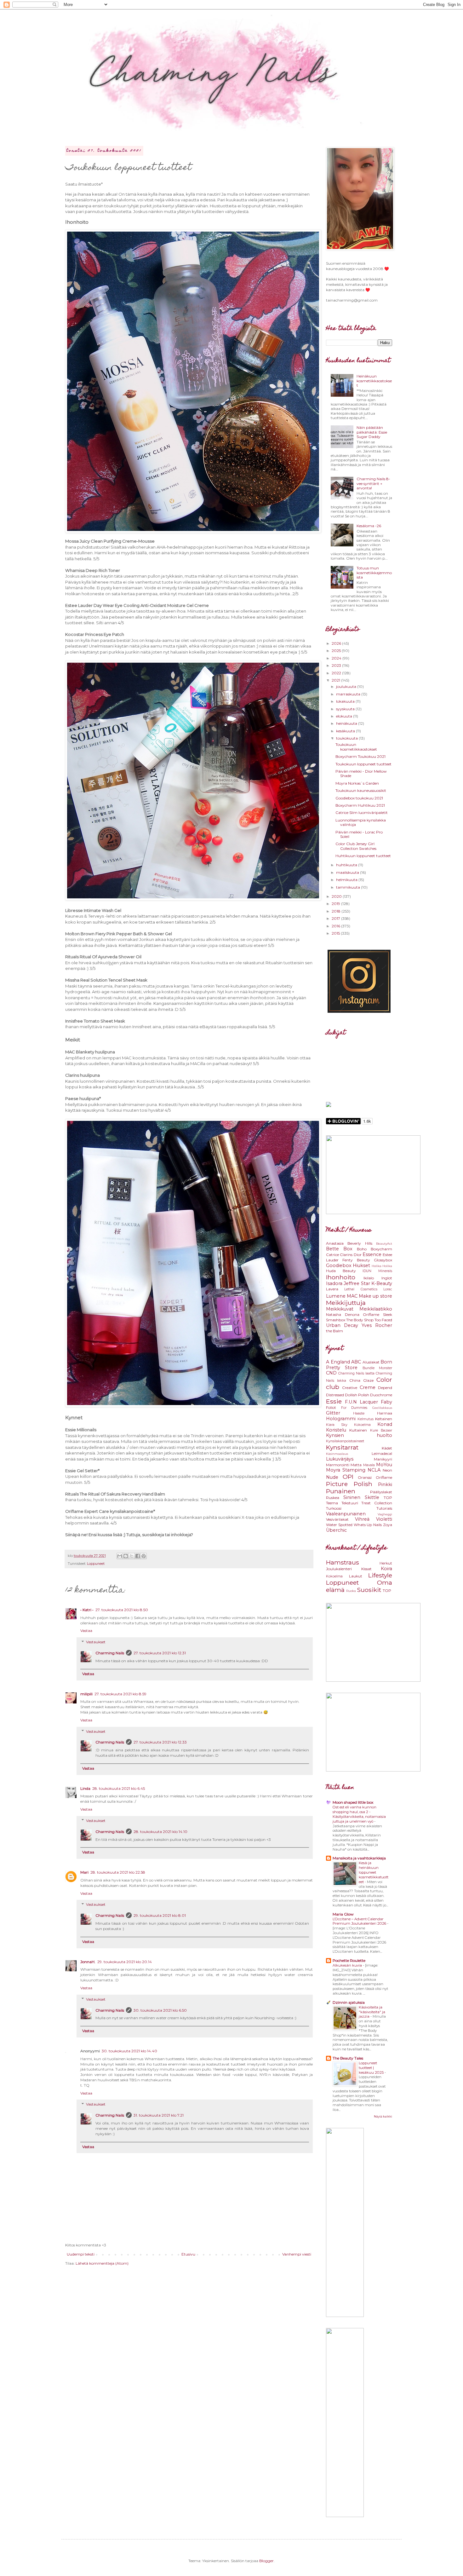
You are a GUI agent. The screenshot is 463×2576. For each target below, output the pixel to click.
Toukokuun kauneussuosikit (361, 790)
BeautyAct (384, 1244)
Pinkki (385, 1484)
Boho (362, 1249)
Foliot (331, 1407)
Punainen (341, 1491)
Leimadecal (382, 1453)
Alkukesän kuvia (348, 1965)
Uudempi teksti (81, 2254)
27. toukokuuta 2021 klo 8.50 (122, 1610)
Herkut (386, 1563)
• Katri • (87, 1610)
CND (331, 1373)
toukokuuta (347, 738)
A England (338, 1362)
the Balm (334, 1331)
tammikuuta (349, 887)
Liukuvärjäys (340, 1459)
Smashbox (336, 1320)
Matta (356, 1465)
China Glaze (361, 1380)
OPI (348, 1477)
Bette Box (339, 1249)
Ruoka (351, 1591)
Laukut (356, 1576)
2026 (337, 643)
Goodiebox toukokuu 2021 (359, 798)
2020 (337, 896)
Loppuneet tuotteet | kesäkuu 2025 (372, 2068)
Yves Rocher (377, 1325)
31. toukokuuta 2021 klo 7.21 (159, 2115)
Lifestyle (380, 1575)
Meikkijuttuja (346, 1303)
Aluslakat (371, 1362)
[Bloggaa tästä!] (126, 1556)
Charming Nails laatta (356, 1373)
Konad (385, 1424)
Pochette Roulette (349, 1960)
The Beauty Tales (348, 2058)
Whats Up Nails (368, 1525)
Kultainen (358, 1430)
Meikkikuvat (340, 1309)
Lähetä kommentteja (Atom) (102, 2263)
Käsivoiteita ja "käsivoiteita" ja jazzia (372, 2012)
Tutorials (384, 1508)
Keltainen (384, 1419)
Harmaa (385, 1413)
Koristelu (336, 1430)
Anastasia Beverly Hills (349, 1243)
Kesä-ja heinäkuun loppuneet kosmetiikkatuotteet (374, 1872)
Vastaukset (96, 1642)
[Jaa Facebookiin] (138, 1556)
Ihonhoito (341, 1277)
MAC (352, 1296)
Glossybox (383, 1260)
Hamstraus (343, 1562)
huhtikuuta (347, 865)
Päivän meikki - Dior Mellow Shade (361, 773)
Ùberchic (336, 1530)
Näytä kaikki (383, 2116)
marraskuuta (349, 694)
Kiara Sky (337, 1425)
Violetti (384, 1519)
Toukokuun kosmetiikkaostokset (356, 747)
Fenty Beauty (356, 1260)
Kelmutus (366, 1419)
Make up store (375, 1296)
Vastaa (86, 1631)
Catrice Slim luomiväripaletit (362, 813)
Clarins (346, 1255)
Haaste (359, 1413)
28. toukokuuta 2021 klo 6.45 (119, 1788)
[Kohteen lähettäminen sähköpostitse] (120, 1556)
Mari (84, 1872)
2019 (336, 904)
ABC (356, 1362)
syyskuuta (346, 709)
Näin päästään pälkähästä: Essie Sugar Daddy (372, 432)
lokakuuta (346, 701)
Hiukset (361, 1265)
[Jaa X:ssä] (132, 1556)
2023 (337, 665)
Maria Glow (343, 1914)
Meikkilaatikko (376, 1309)
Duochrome (381, 1395)
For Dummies (354, 1408)
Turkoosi (334, 1508)
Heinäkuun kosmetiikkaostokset (374, 381)
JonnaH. (88, 1962)
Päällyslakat (381, 1492)
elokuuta (345, 716)
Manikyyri (383, 1459)
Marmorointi (338, 1465)
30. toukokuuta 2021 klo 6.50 (160, 2010)
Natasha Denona (343, 1314)
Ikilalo (369, 1278)
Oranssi (365, 1477)
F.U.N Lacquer (361, 1402)
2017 (336, 918)
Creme (368, 1387)
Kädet (387, 1448)
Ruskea (333, 1498)
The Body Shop (360, 1320)
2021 (336, 680)
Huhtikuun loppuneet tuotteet (363, 856)
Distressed (335, 1395)
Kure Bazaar (381, 1430)
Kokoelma (362, 1425)
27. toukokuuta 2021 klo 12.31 (160, 1653)
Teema (332, 1503)
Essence (372, 1254)
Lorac (388, 1289)
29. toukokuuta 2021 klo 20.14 (125, 1962)
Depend (385, 1388)
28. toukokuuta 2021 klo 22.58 (118, 1872)
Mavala (369, 1465)
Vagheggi (385, 1514)
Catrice (332, 1255)
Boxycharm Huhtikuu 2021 (360, 805)
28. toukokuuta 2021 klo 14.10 (160, 1832)
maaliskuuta (348, 872)
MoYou (384, 1465)
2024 (337, 658)
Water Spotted (339, 1525)
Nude (332, 1477)
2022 (337, 673)
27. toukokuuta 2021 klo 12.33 (160, 1742)
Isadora (334, 1283)
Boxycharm (381, 1249)
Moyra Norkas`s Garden (357, 783)
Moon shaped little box (353, 1802)
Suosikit (369, 1590)
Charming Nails (110, 1653)
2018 (337, 911)
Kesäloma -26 (369, 526)
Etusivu (188, 2254)
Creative (350, 1388)
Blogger (266, 2561)
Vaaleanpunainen (346, 1514)
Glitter (333, 1413)
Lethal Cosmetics (361, 1289)
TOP (388, 1498)
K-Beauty (382, 1283)
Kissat (366, 1569)
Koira (386, 1569)
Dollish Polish (357, 1395)
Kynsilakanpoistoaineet (345, 1441)
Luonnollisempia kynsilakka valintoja (361, 822)
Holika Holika (382, 1266)
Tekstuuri (350, 1503)
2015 (336, 933)
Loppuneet (96, 1564)
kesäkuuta (346, 731)
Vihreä (362, 1519)
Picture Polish (349, 1484)
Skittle (372, 1497)
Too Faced (383, 1320)
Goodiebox (339, 1265)
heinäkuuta (347, 723)
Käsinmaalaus (337, 1454)
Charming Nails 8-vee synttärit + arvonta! (373, 483)
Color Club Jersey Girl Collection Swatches (356, 846)
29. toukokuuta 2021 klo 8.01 (160, 1915)
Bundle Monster (377, 1368)
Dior (358, 1255)
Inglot (387, 1278)
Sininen (352, 1497)
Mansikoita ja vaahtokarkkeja (359, 1858)
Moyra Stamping (346, 1470)
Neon (387, 1470)
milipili (86, 1694)
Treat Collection (377, 1503)
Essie (334, 1401)
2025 (337, 651)
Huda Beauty (341, 1271)
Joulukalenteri (339, 1569)
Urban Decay (342, 1325)
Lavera (332, 1289)
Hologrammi (341, 1419)
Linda (85, 1788)
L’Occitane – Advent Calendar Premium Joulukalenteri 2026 (360, 1921)
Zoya (388, 1525)
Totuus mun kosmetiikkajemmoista (374, 573)
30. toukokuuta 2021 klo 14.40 (129, 2051)
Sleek (388, 1314)
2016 (336, 926)
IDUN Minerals (377, 1271)
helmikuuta (347, 880)
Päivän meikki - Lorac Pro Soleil (359, 834)
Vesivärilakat (337, 1519)
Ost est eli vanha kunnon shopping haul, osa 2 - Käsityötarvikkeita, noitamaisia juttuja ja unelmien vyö (359, 1814)
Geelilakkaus (382, 1408)
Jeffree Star (357, 1283)
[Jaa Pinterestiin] (144, 1556)
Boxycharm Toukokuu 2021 (360, 756)
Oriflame (371, 1314)
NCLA (374, 1470)
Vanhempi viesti (297, 2254)
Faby (386, 1402)
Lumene (336, 1296)
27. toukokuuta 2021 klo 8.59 (120, 1694)
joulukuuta (347, 686)
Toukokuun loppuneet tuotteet (363, 764)
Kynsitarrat (342, 1447)
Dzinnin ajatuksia (349, 2002)
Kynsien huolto (359, 1435)
